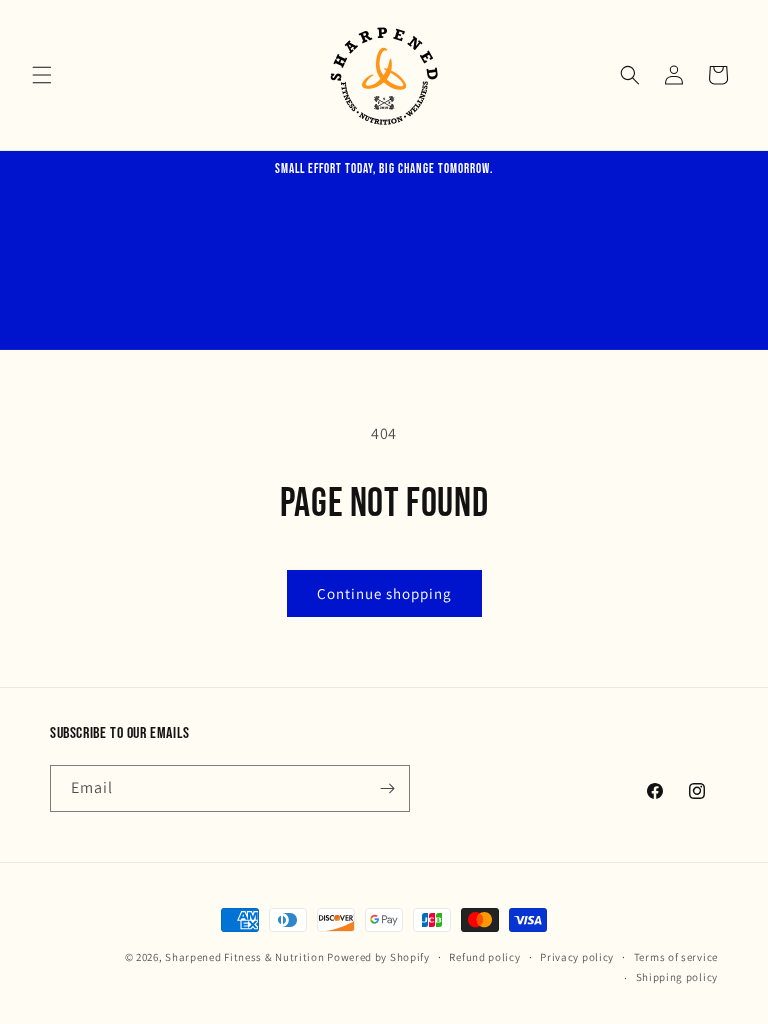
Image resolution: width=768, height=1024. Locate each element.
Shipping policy (677, 977)
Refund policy (484, 957)
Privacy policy (577, 957)
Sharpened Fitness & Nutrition (244, 957)
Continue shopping (384, 593)
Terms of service (676, 957)
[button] (42, 75)
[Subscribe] (387, 788)
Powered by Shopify (378, 957)
